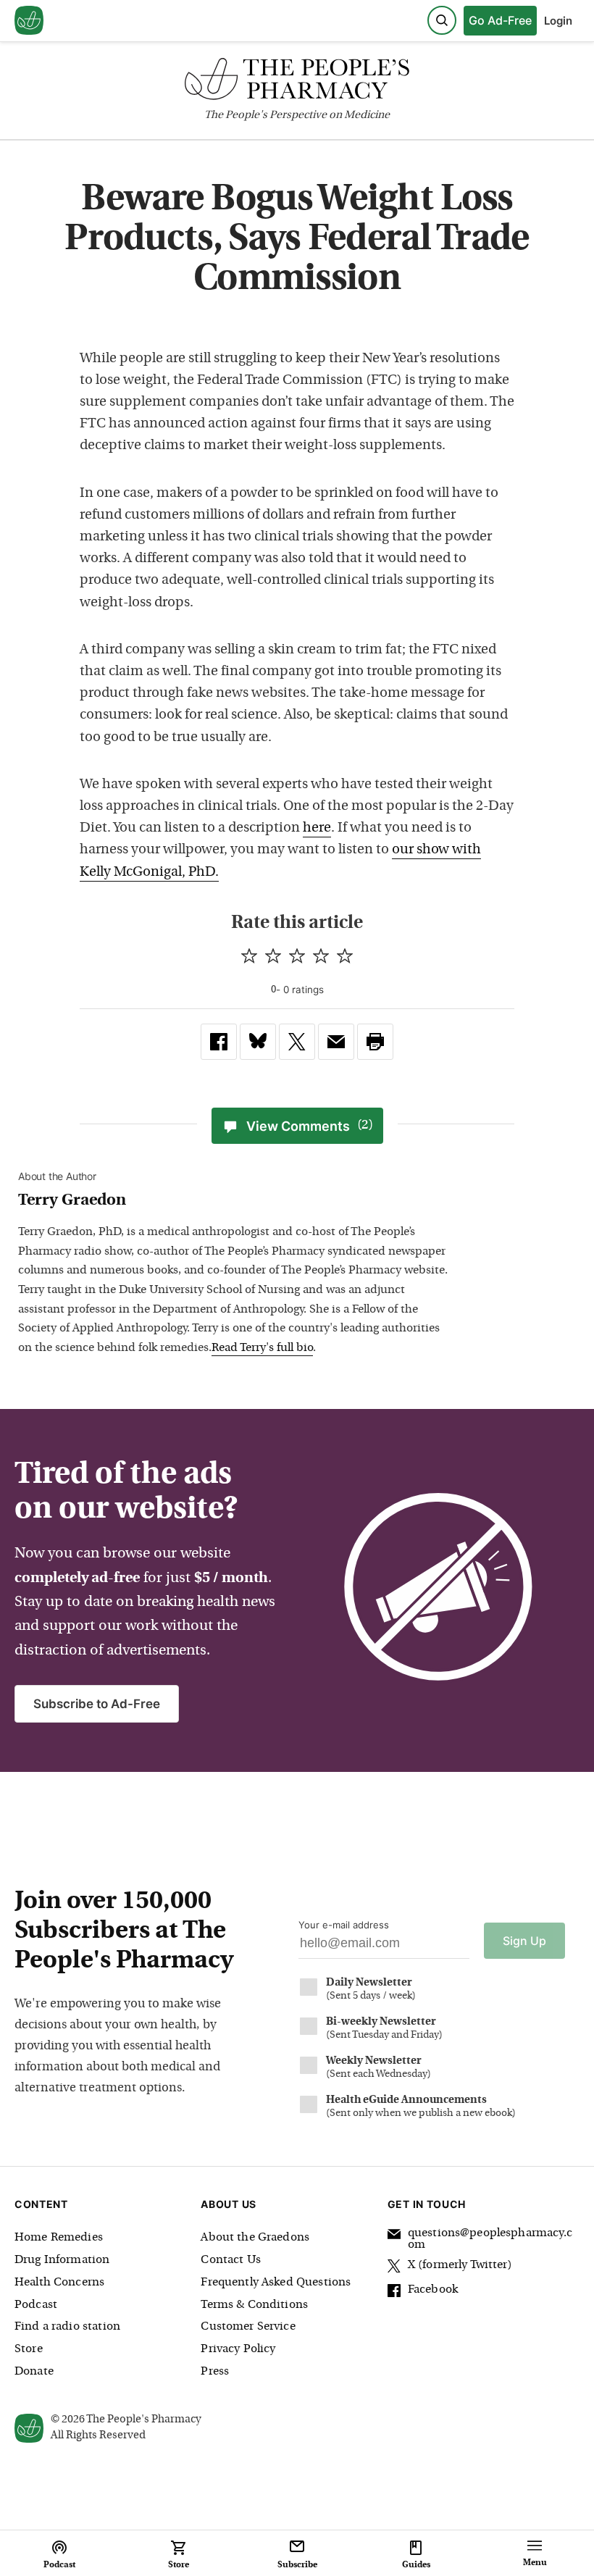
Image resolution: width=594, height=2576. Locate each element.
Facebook (433, 2290)
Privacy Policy (238, 2349)
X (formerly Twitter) (460, 2265)
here (317, 828)
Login (558, 21)
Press (215, 2372)
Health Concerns (59, 2283)
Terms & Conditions (254, 2305)
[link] (219, 1042)
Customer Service (248, 2327)
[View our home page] (29, 21)
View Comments (310, 1126)
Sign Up (524, 1941)
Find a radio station (67, 2327)
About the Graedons (255, 2238)
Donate (34, 2372)
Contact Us (231, 2260)
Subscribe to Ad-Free (97, 1704)
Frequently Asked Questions (276, 2283)
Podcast (36, 2305)
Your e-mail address (344, 1925)
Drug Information (62, 2260)
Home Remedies (59, 2238)
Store (29, 2349)
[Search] (442, 20)
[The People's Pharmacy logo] (297, 82)
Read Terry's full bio (262, 1348)
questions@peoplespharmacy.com (490, 2239)
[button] (375, 1042)
